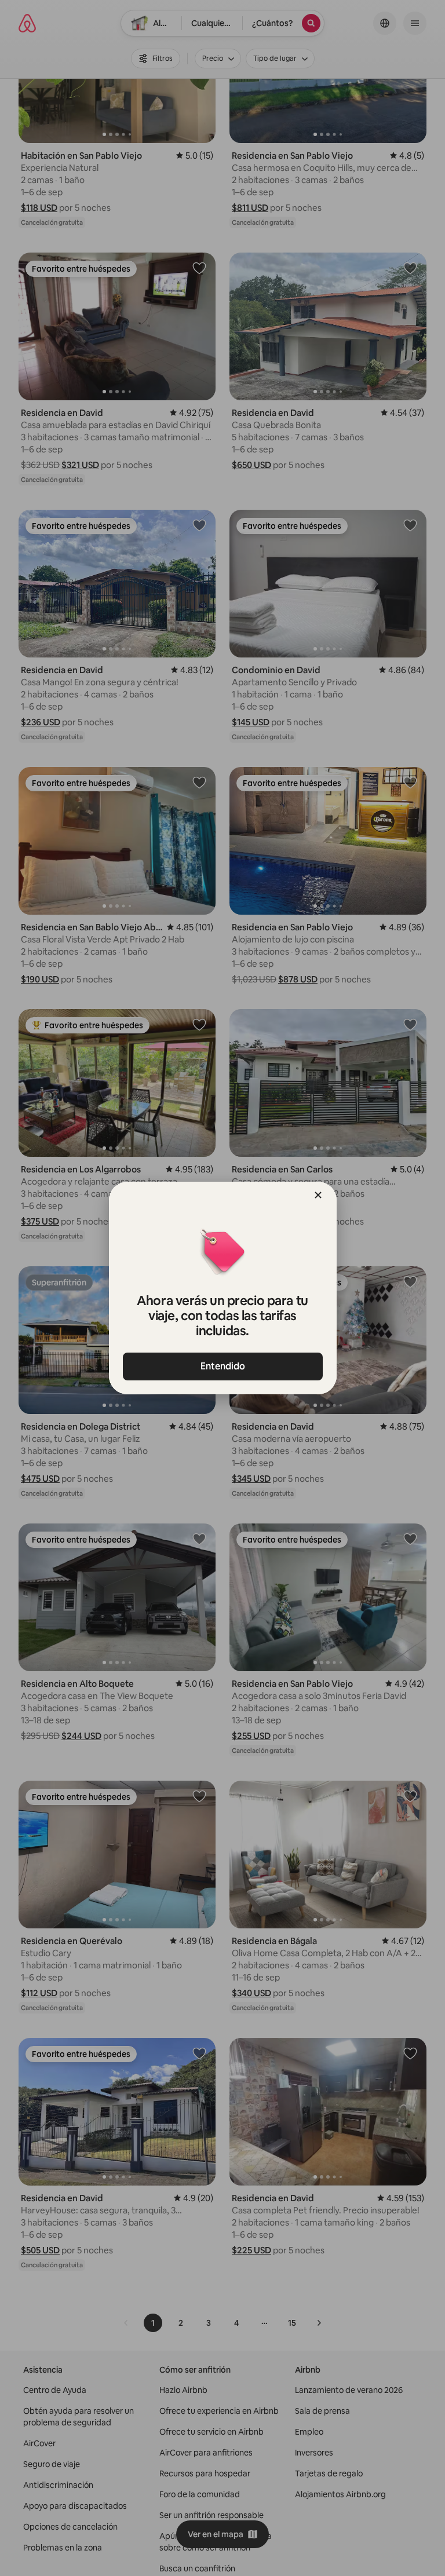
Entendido (223, 1366)
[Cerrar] (318, 1195)
